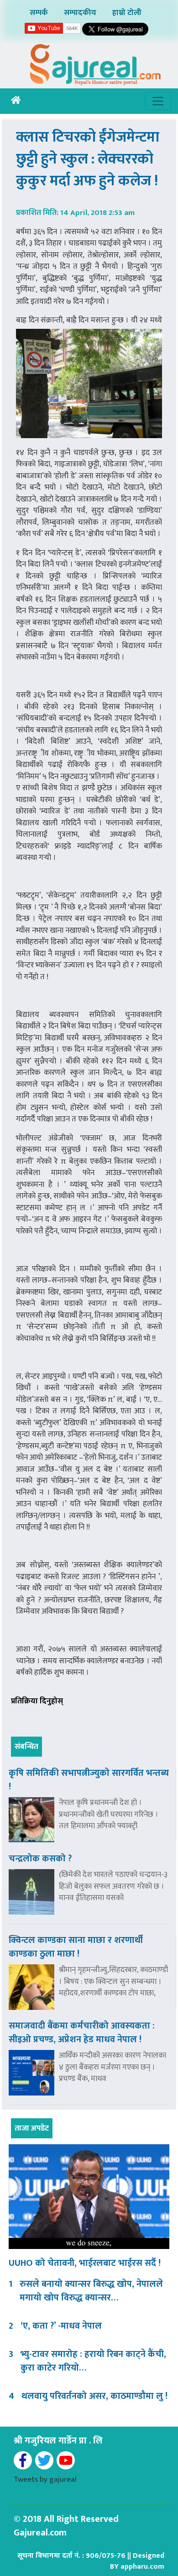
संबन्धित (26, 1747)
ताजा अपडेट (32, 2128)
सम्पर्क (39, 13)
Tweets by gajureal (45, 2479)
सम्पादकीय (80, 13)
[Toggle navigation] (158, 101)
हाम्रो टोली (127, 13)
